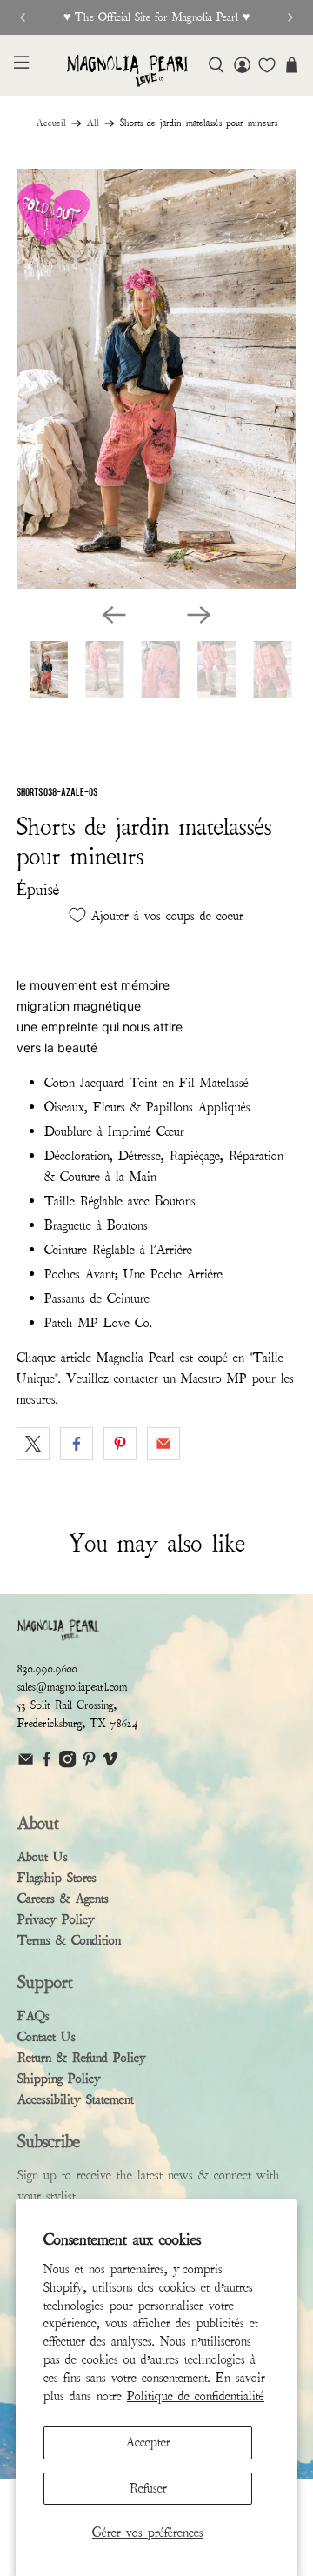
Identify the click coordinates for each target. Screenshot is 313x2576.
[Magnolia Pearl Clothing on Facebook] (47, 1764)
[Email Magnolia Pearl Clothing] (26, 1764)
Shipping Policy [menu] (59, 2079)
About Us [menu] (43, 1857)
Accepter (148, 2442)
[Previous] (114, 615)
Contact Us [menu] (47, 2037)
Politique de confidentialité (196, 2396)
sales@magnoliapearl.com (73, 1687)
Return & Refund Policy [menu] (82, 2058)
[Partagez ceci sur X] (33, 1444)
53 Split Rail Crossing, (67, 1705)
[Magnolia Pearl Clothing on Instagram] (67, 1764)
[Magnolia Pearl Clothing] (129, 71)
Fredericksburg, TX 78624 (78, 1724)
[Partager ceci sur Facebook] (77, 1444)
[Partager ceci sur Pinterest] (120, 1444)
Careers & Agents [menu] (63, 1899)
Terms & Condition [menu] (69, 1940)
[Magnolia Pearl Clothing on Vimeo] (110, 1764)
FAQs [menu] (33, 2016)
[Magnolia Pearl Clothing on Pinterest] (89, 1764)
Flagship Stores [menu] (57, 1878)
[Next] (199, 615)
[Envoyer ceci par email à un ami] (163, 1444)
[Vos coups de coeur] (267, 65)
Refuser (148, 2488)
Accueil (51, 123)
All (93, 123)
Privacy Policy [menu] (56, 1919)
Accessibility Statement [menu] (76, 2099)
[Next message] (290, 17)
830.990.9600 (47, 1669)
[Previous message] (23, 17)
